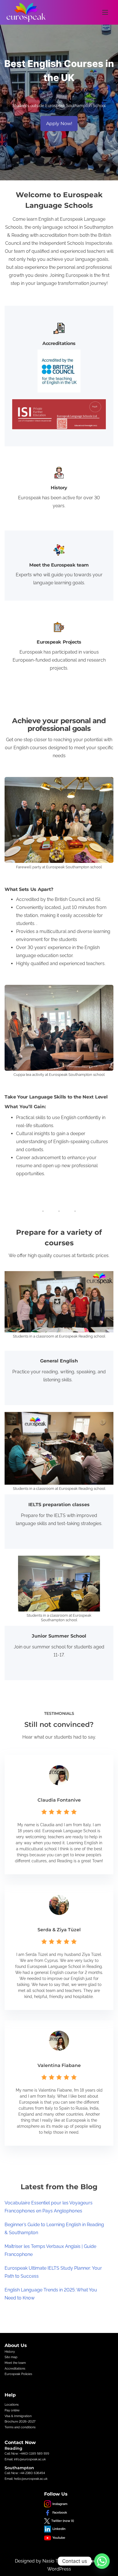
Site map (11, 2357)
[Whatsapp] (102, 2561)
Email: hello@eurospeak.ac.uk (26, 2479)
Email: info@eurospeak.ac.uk (25, 2459)
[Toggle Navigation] (105, 12)
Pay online (12, 2410)
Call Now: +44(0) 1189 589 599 (27, 2453)
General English (59, 1361)
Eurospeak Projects (59, 642)
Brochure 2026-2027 (20, 2421)
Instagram (60, 2504)
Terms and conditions (20, 2427)
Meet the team (15, 2363)
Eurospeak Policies (18, 2374)
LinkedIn (59, 2529)
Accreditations (59, 343)
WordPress (59, 2569)
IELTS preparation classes (59, 1505)
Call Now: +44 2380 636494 (25, 2473)
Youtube (59, 2538)
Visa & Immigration (18, 2416)
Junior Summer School (59, 1636)
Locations (12, 2405)
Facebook (60, 2512)
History (59, 488)
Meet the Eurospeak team (59, 565)
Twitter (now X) (63, 2521)
